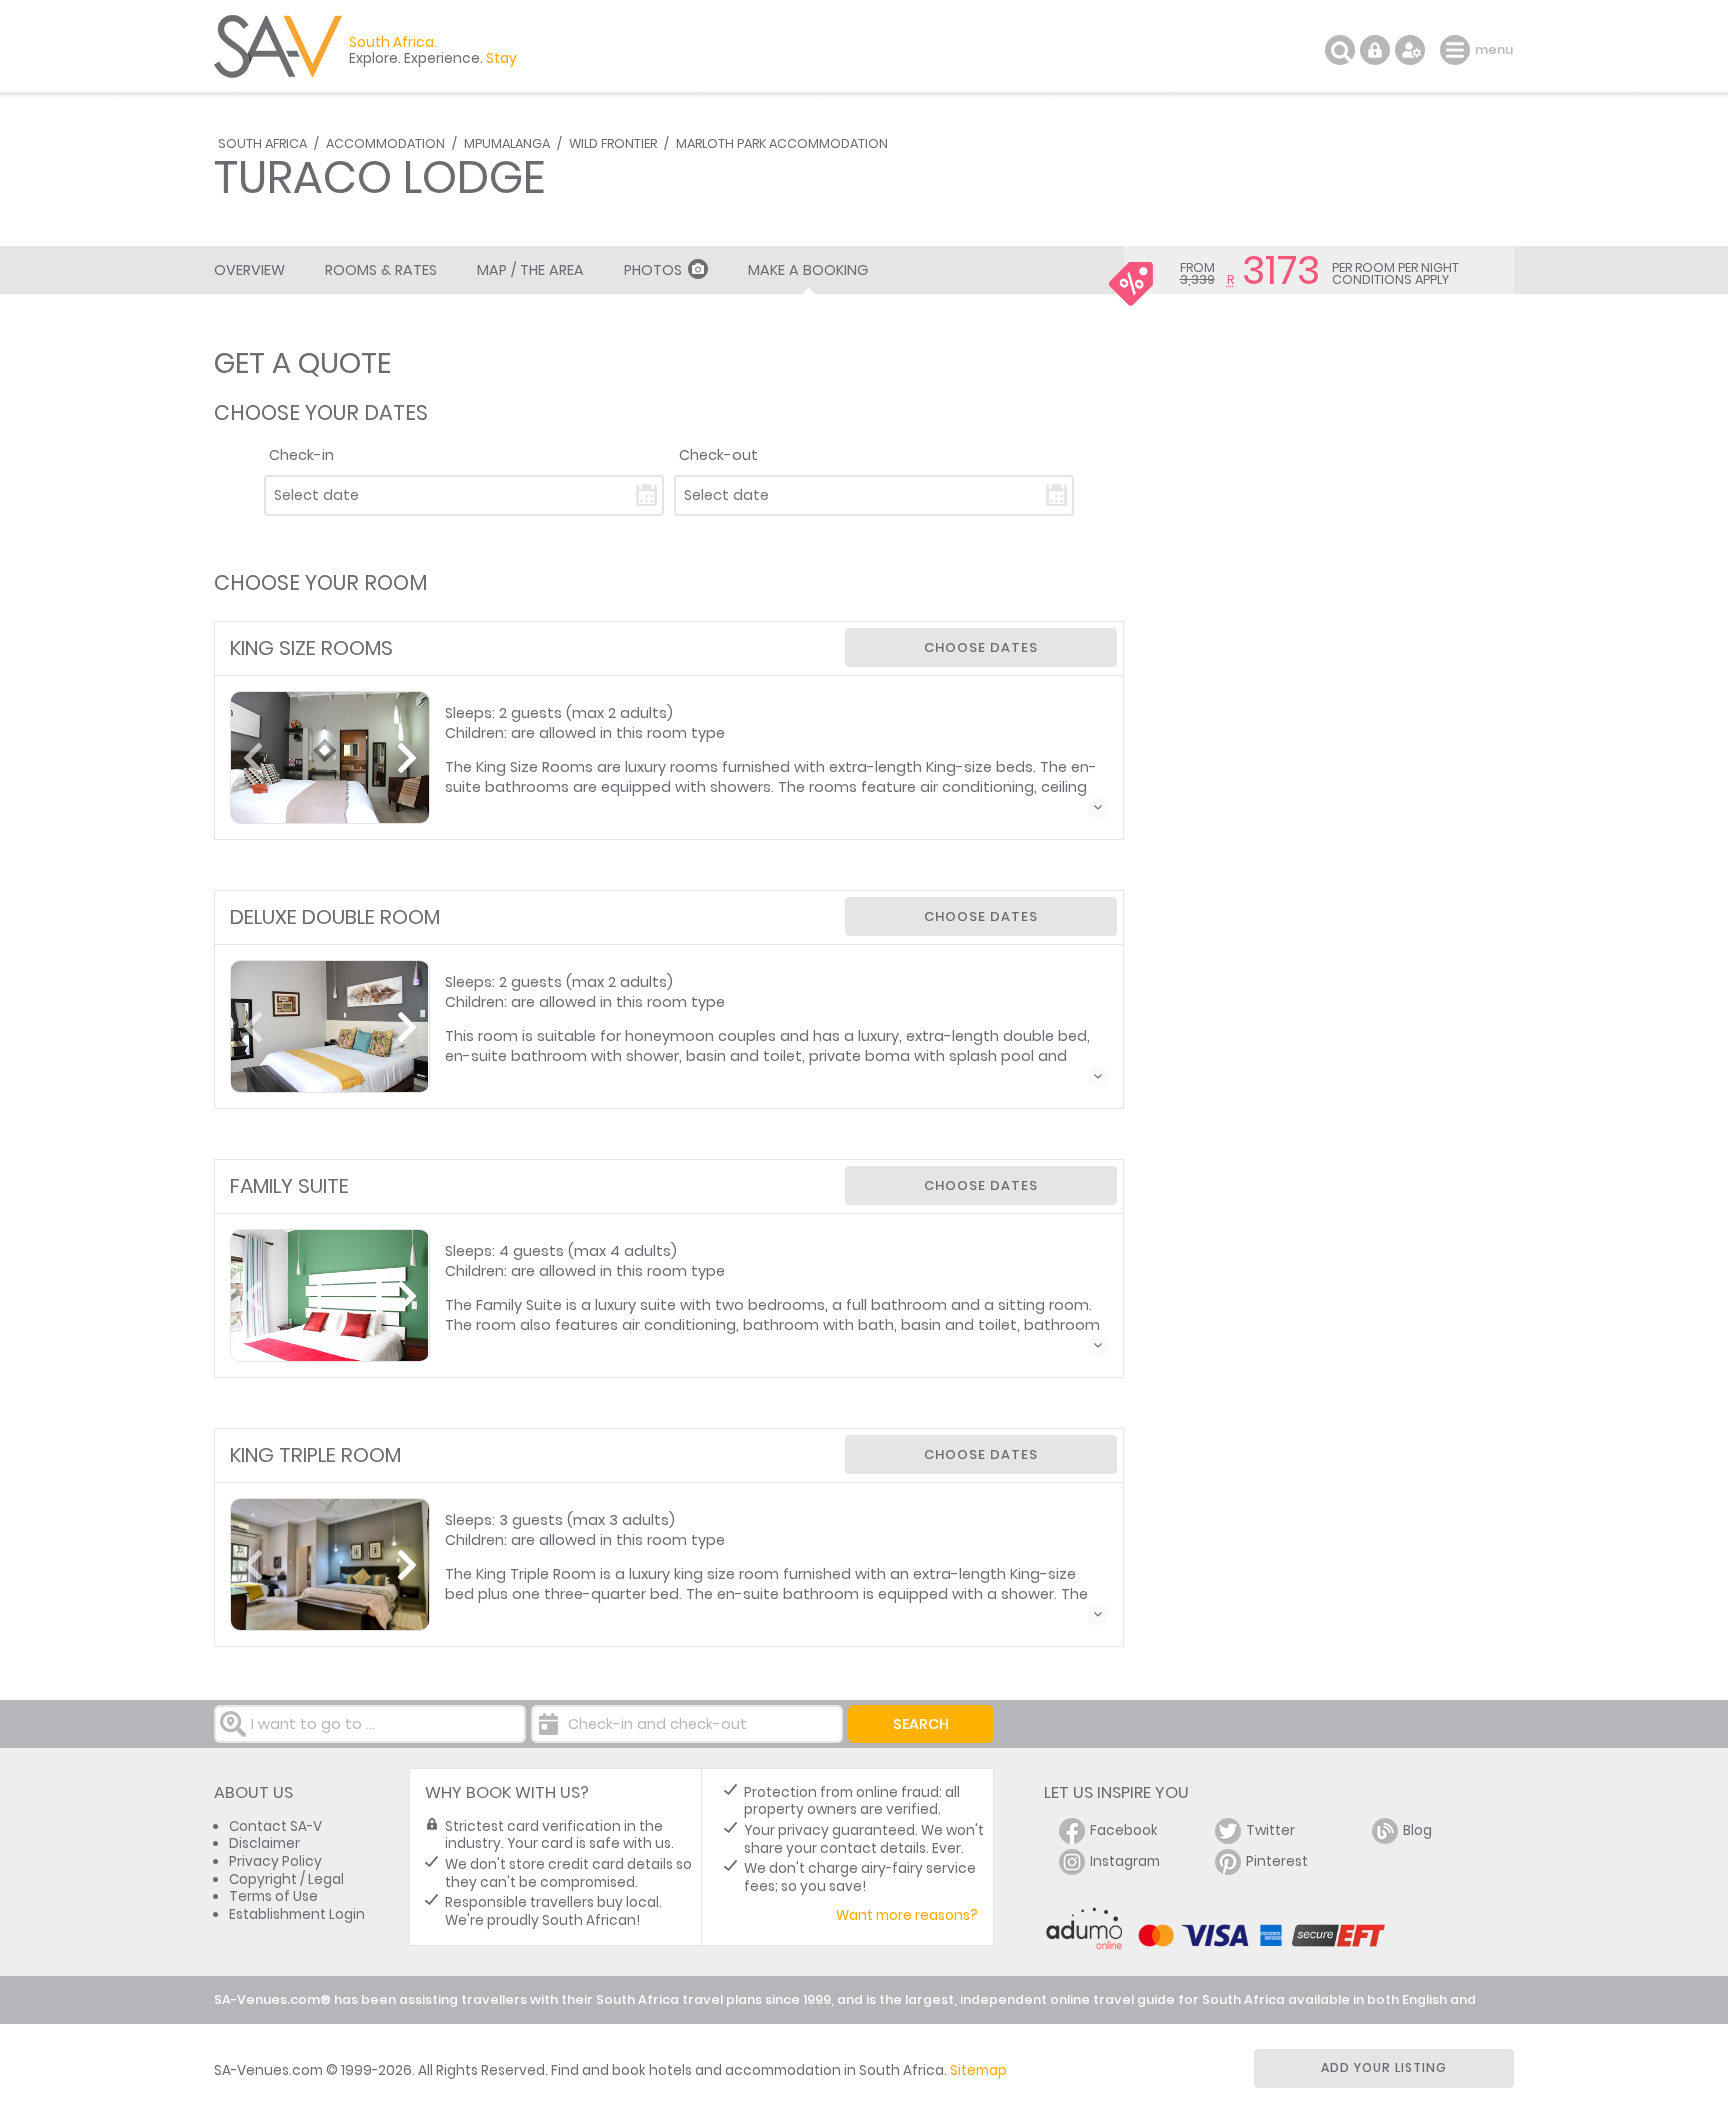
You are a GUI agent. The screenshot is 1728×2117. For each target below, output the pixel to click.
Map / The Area (530, 270)
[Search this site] (1340, 50)
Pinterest (1277, 1861)
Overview (249, 270)
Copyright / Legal (286, 1879)
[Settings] (1410, 50)
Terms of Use (273, 1896)
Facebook (1124, 1830)
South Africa (262, 143)
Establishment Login (297, 1914)
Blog (1417, 1830)
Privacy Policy (275, 1861)
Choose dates (981, 647)
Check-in (301, 455)
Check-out (718, 455)
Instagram (1125, 1861)
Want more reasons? (907, 1915)
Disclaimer (264, 1843)
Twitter (1270, 1830)
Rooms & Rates (381, 270)
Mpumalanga (507, 143)
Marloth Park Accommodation (782, 143)
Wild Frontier (613, 143)
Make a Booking (808, 270)
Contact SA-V (275, 1826)
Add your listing (1384, 2067)
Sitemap (978, 2070)
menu (1457, 50)
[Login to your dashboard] (1375, 50)
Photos (653, 270)
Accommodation (385, 143)
